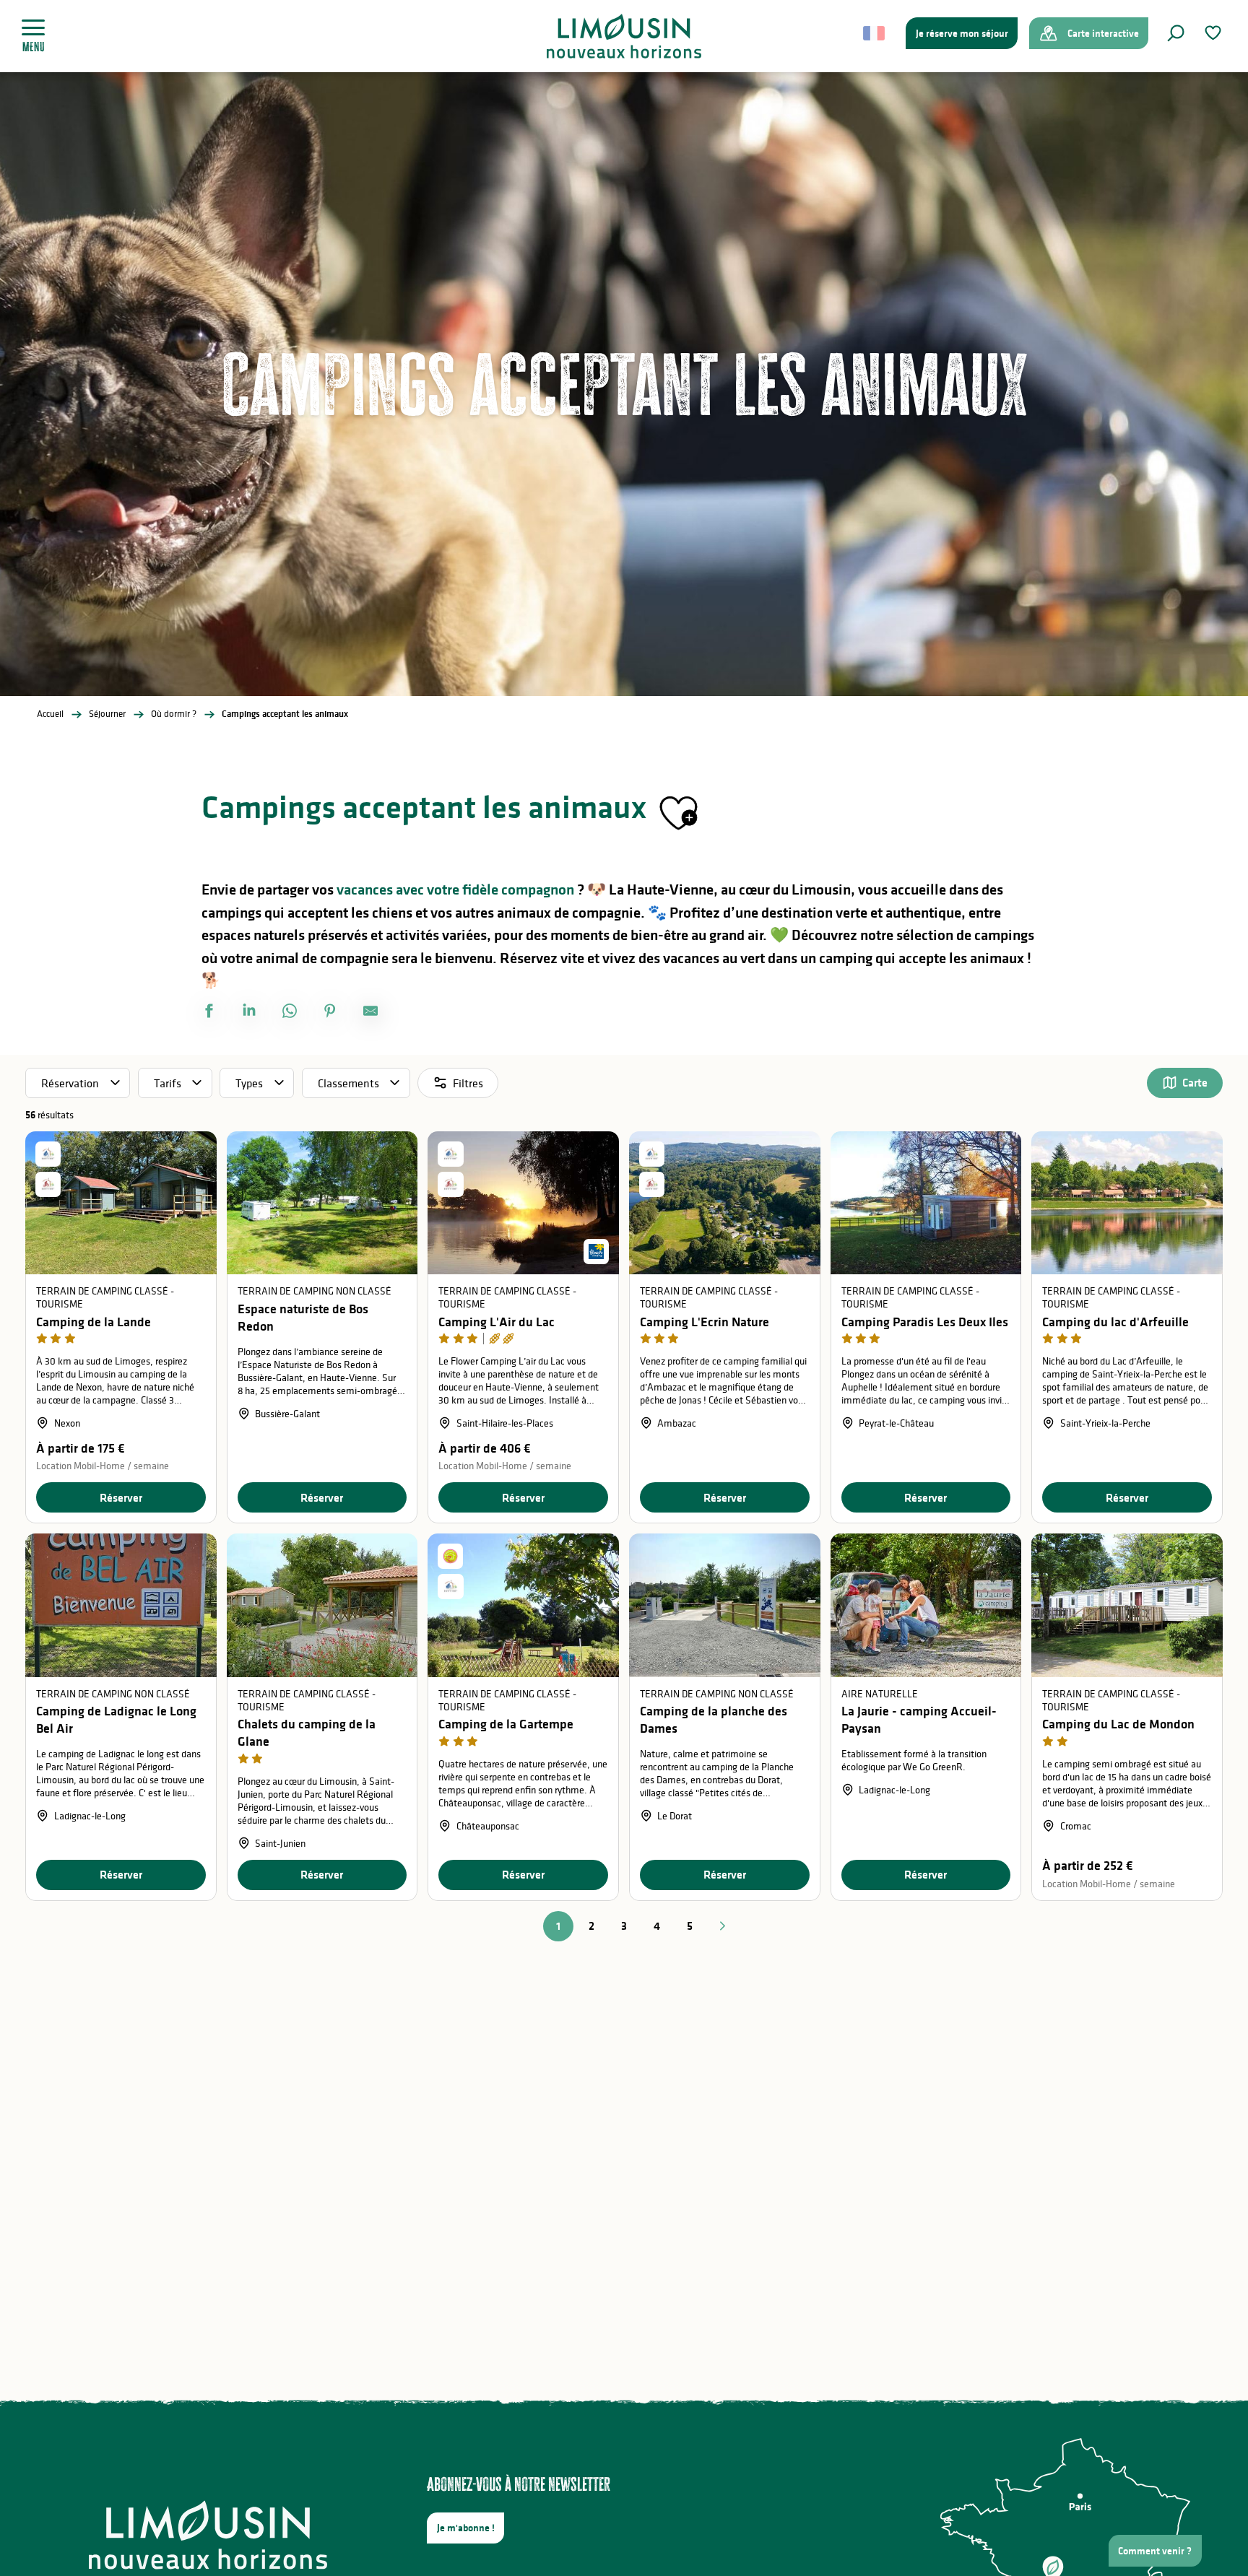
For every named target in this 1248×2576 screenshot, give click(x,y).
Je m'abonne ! (466, 2528)
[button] (1176, 33)
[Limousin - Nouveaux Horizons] (624, 36)
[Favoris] (1215, 33)
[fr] (875, 33)
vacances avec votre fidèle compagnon (455, 889)
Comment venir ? (1155, 2551)
